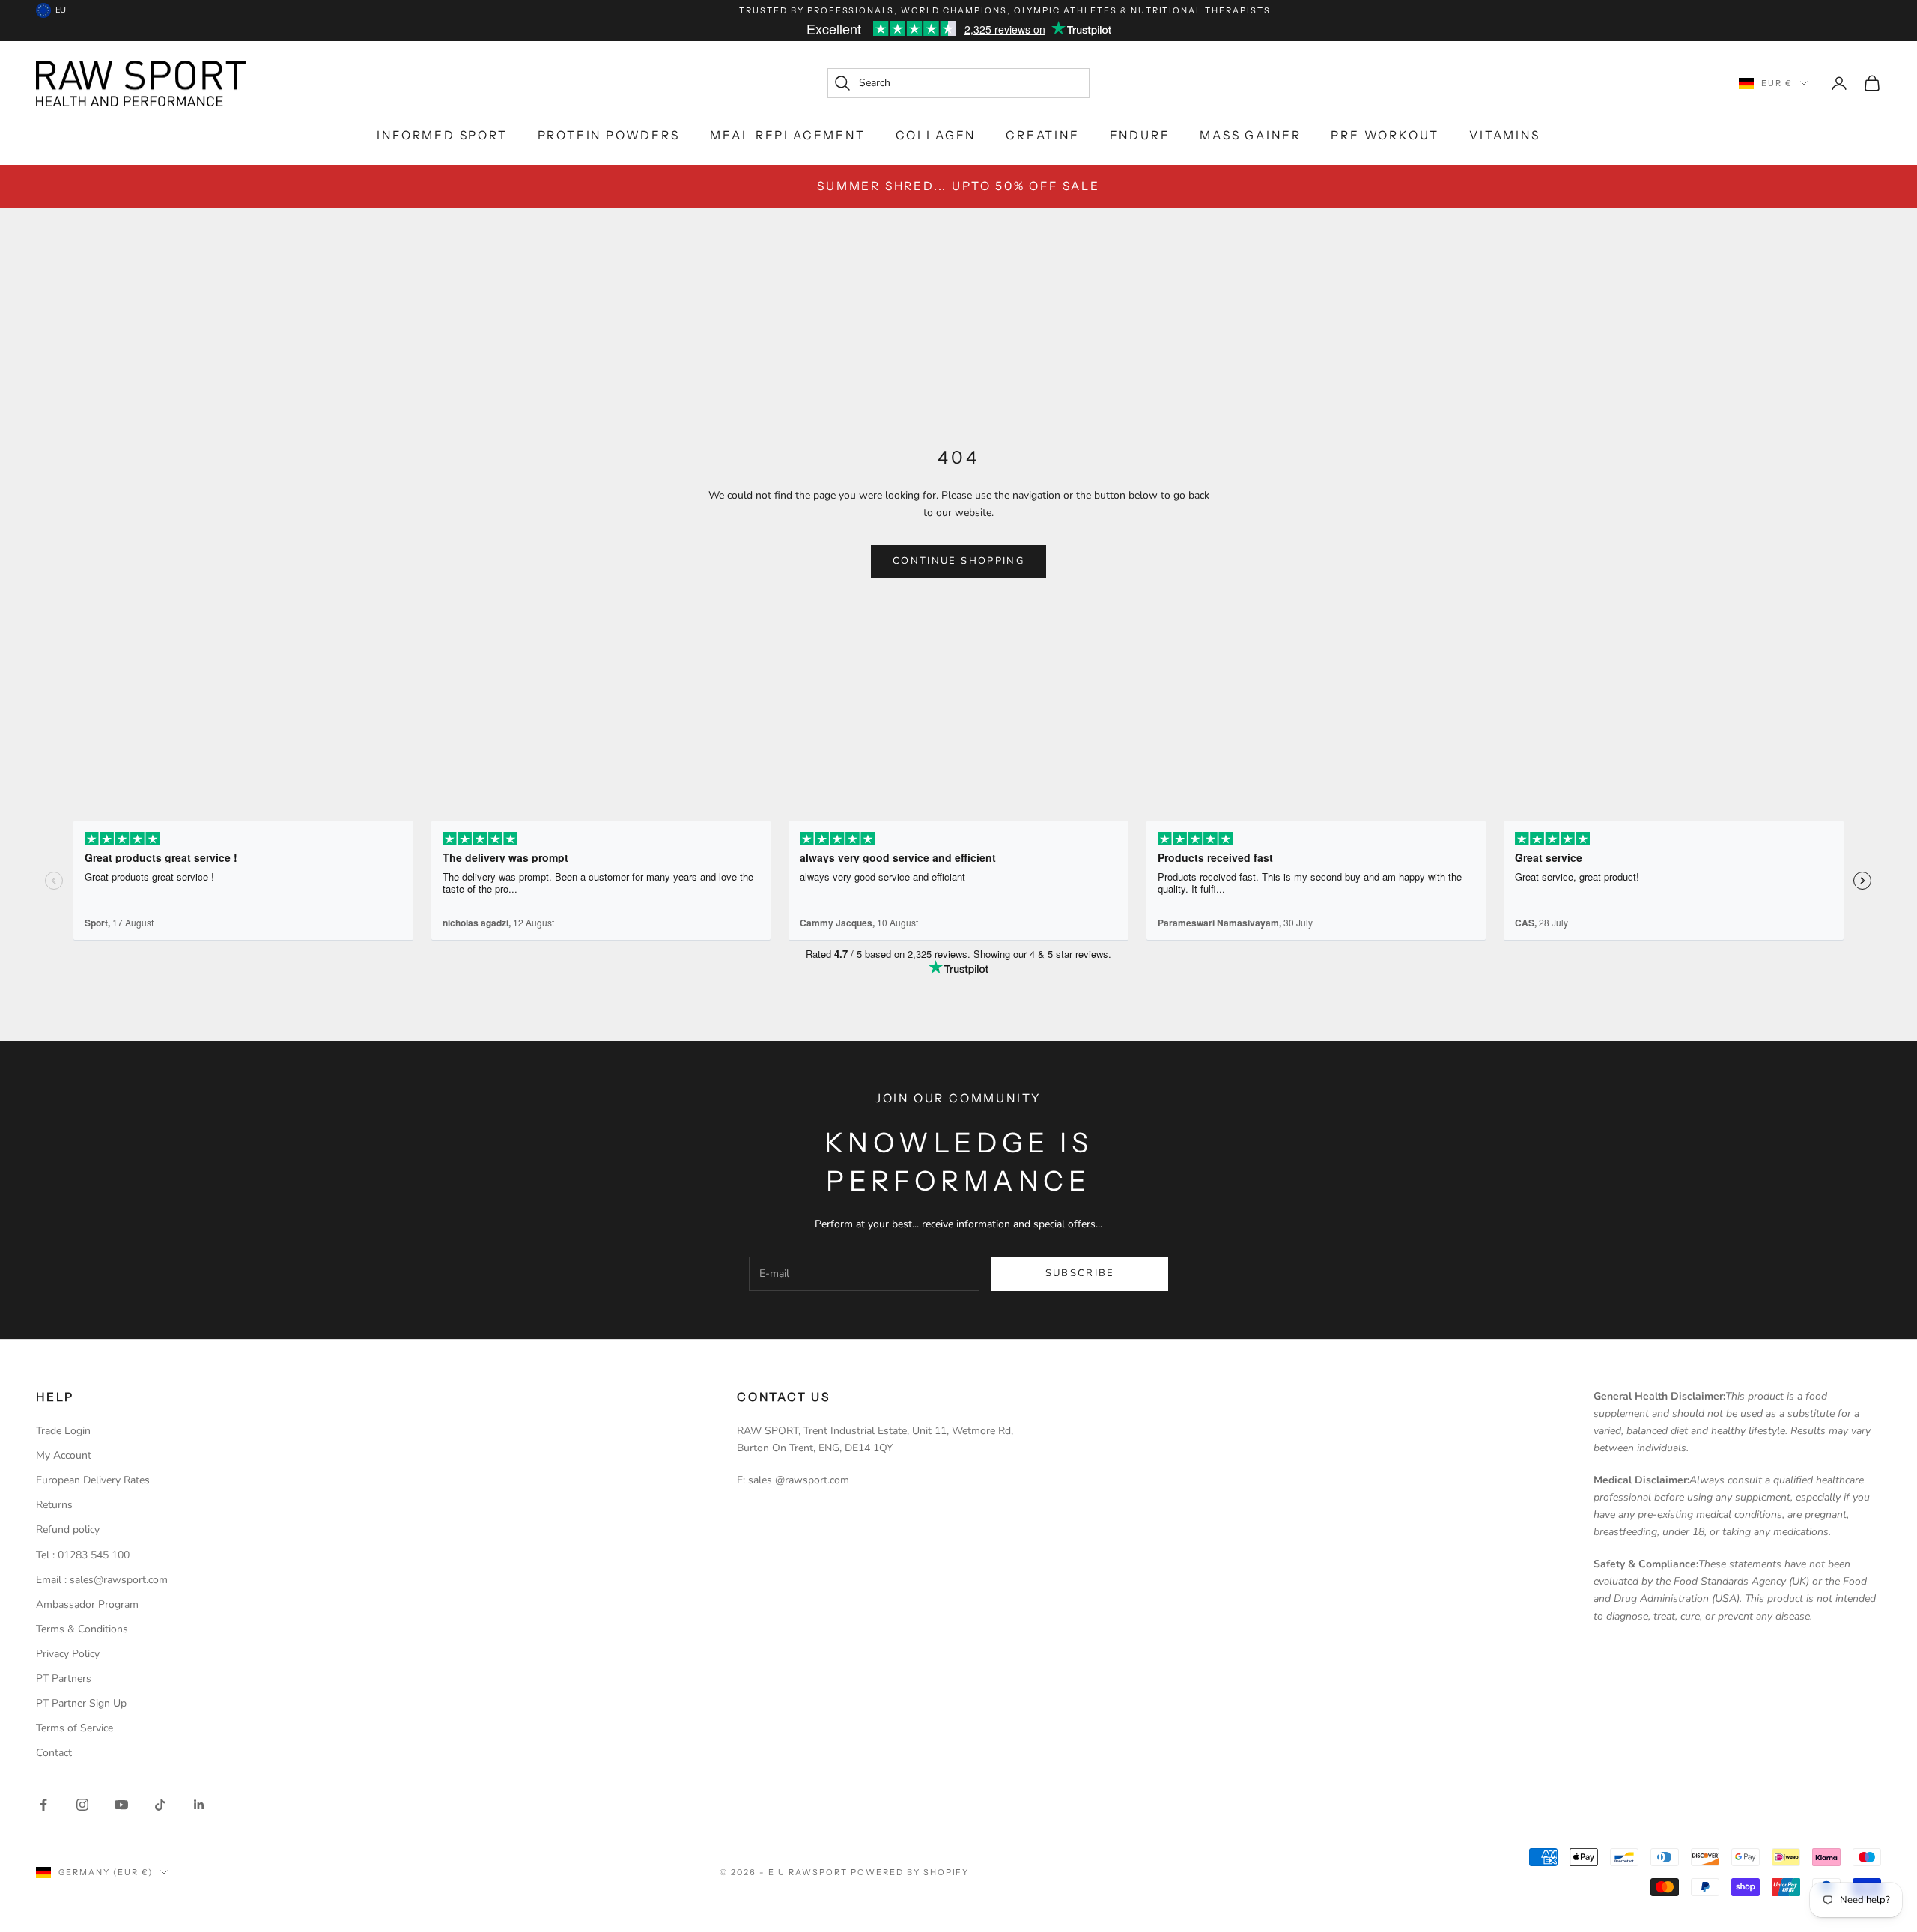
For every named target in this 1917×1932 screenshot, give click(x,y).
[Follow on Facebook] (43, 1805)
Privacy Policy (68, 1654)
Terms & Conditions (82, 1629)
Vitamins (1504, 135)
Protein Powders (609, 135)
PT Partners (64, 1679)
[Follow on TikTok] (160, 1805)
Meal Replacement (788, 135)
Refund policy (68, 1529)
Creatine (1042, 135)
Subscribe (1080, 1273)
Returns (54, 1505)
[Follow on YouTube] (121, 1805)
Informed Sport (442, 135)
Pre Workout (1385, 135)
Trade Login (63, 1431)
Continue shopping (958, 561)
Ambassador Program (87, 1604)
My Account (64, 1455)
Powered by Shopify (910, 1872)
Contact (54, 1753)
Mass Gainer (1250, 135)
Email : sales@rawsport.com (102, 1580)
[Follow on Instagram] (82, 1805)
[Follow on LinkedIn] (199, 1805)
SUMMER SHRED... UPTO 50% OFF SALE (958, 186)
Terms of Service (75, 1728)
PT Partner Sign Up (81, 1703)
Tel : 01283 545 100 (83, 1555)
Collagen (936, 135)
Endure (1140, 135)
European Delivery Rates (93, 1480)
